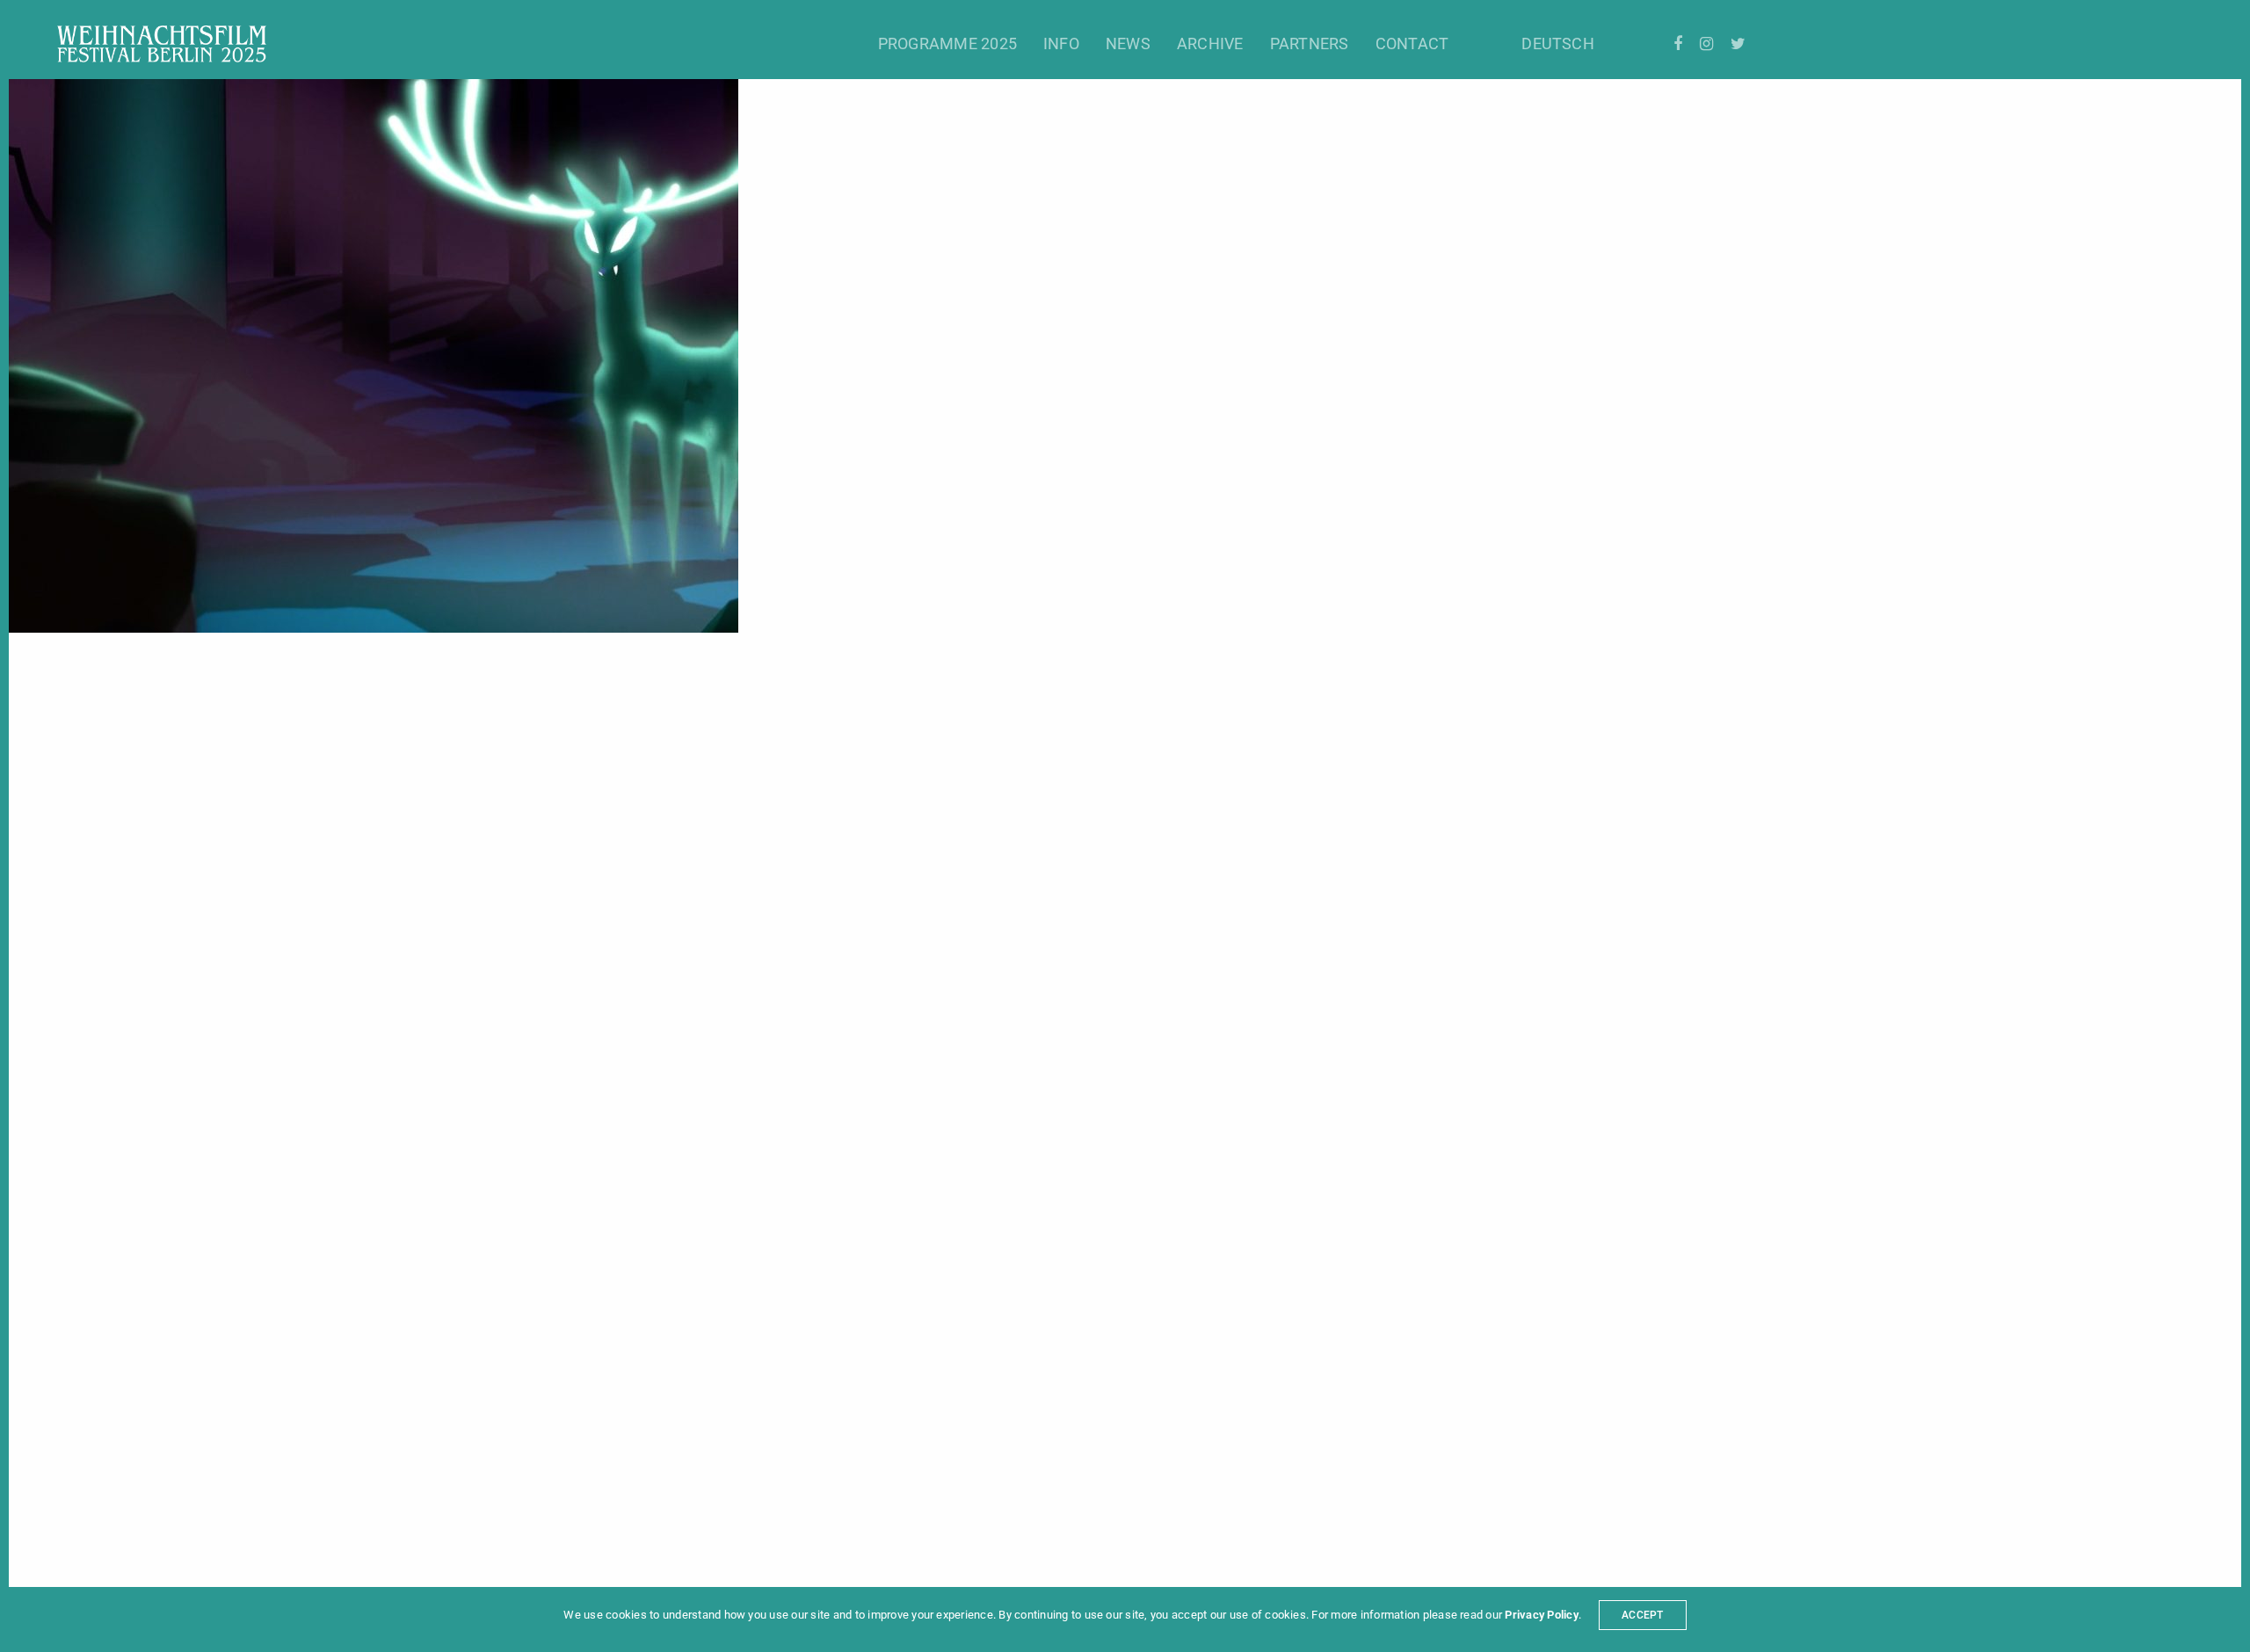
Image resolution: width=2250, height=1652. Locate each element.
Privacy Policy (1541, 1615)
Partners (1310, 43)
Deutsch (1558, 43)
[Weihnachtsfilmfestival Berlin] (162, 44)
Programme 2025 (947, 43)
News (1128, 43)
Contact (1412, 43)
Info (1061, 43)
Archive (1210, 43)
